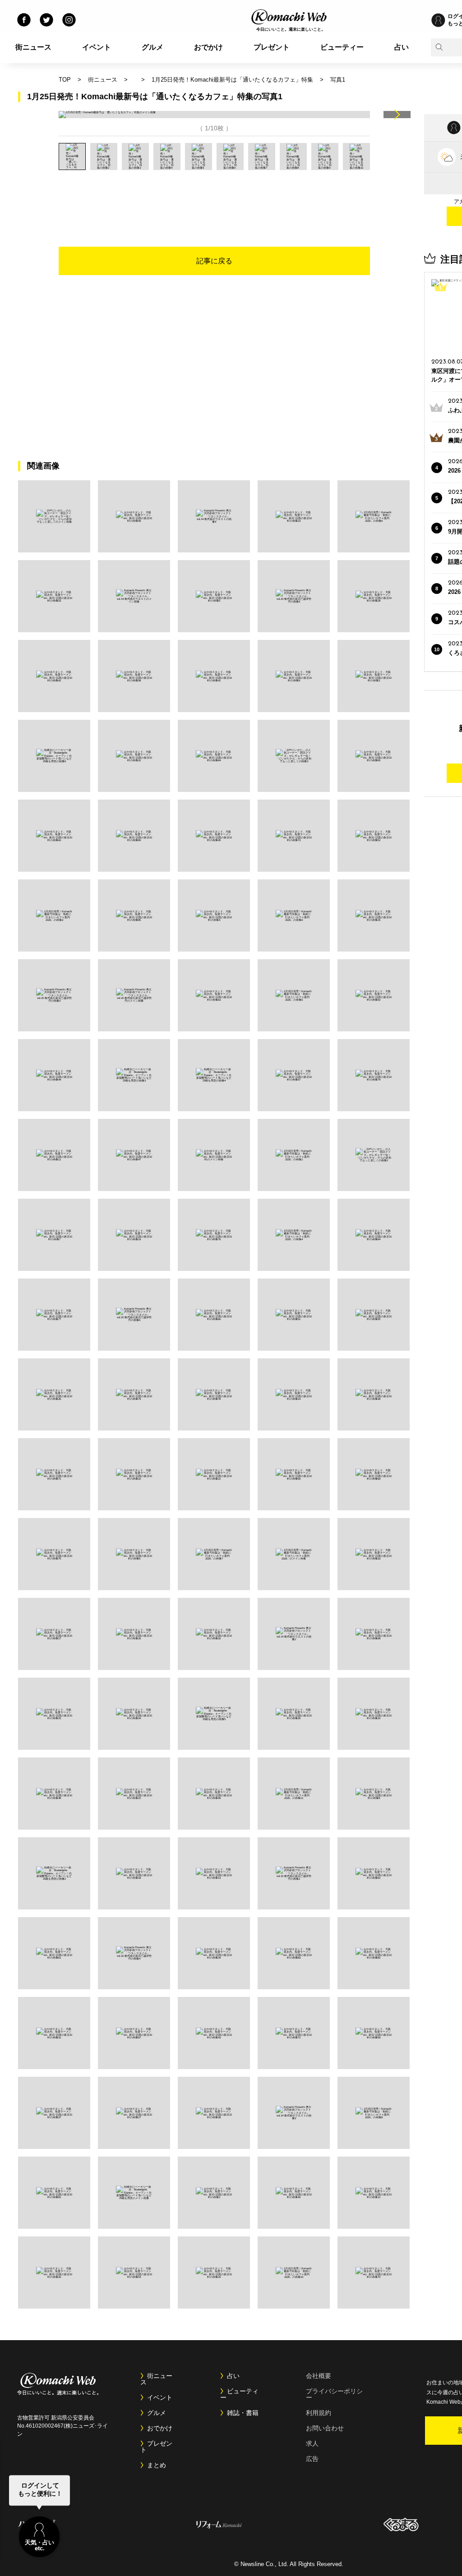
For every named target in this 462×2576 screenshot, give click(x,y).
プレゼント (272, 47)
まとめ (157, 2465)
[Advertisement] (214, 195)
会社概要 (319, 2376)
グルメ (152, 47)
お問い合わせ (325, 2428)
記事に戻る (214, 261)
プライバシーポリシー (334, 2394)
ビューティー (342, 47)
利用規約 (319, 2413)
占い (402, 47)
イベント (97, 47)
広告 (312, 2459)
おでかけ (208, 47)
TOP (65, 80)
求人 (312, 2443)
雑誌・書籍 (243, 2413)
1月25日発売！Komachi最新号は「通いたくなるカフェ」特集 (232, 80)
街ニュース (33, 47)
